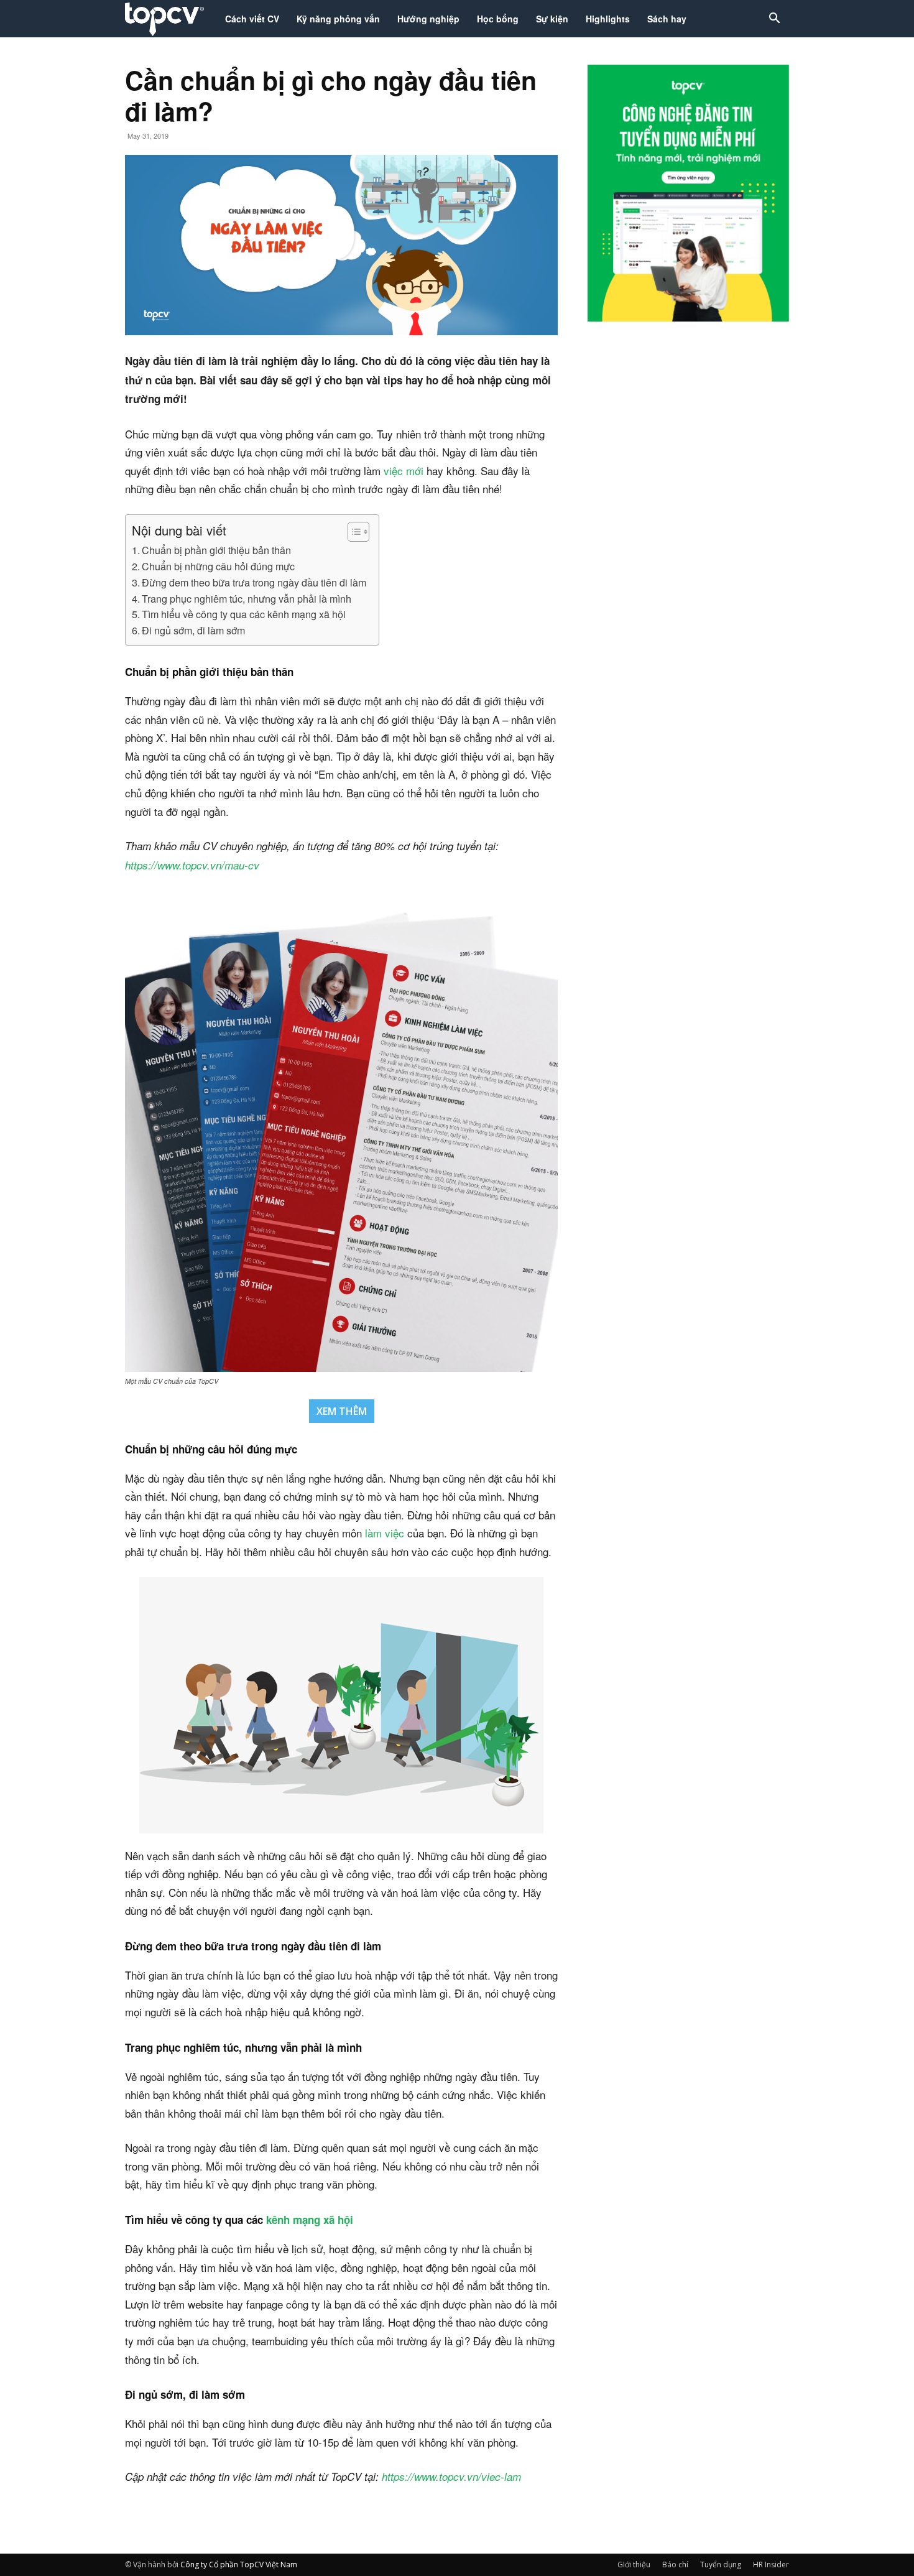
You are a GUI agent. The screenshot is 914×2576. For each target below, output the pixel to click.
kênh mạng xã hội (310, 2220)
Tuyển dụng (721, 2564)
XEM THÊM (342, 1411)
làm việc (383, 1533)
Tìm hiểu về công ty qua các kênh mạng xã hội (244, 614)
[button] (774, 20)
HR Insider (771, 2564)
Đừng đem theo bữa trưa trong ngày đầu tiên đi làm (254, 582)
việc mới (404, 470)
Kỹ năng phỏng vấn (338, 19)
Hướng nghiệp (428, 19)
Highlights (608, 19)
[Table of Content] (358, 532)
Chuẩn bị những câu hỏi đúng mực (218, 566)
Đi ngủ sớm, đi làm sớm (193, 630)
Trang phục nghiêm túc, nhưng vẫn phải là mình (247, 598)
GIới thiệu (634, 2564)
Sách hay (667, 19)
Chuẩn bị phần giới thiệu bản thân (216, 550)
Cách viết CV (252, 19)
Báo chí (675, 2564)
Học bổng (498, 19)
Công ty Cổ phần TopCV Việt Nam (239, 2564)
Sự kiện (552, 19)
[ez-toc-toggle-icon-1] (352, 532)
